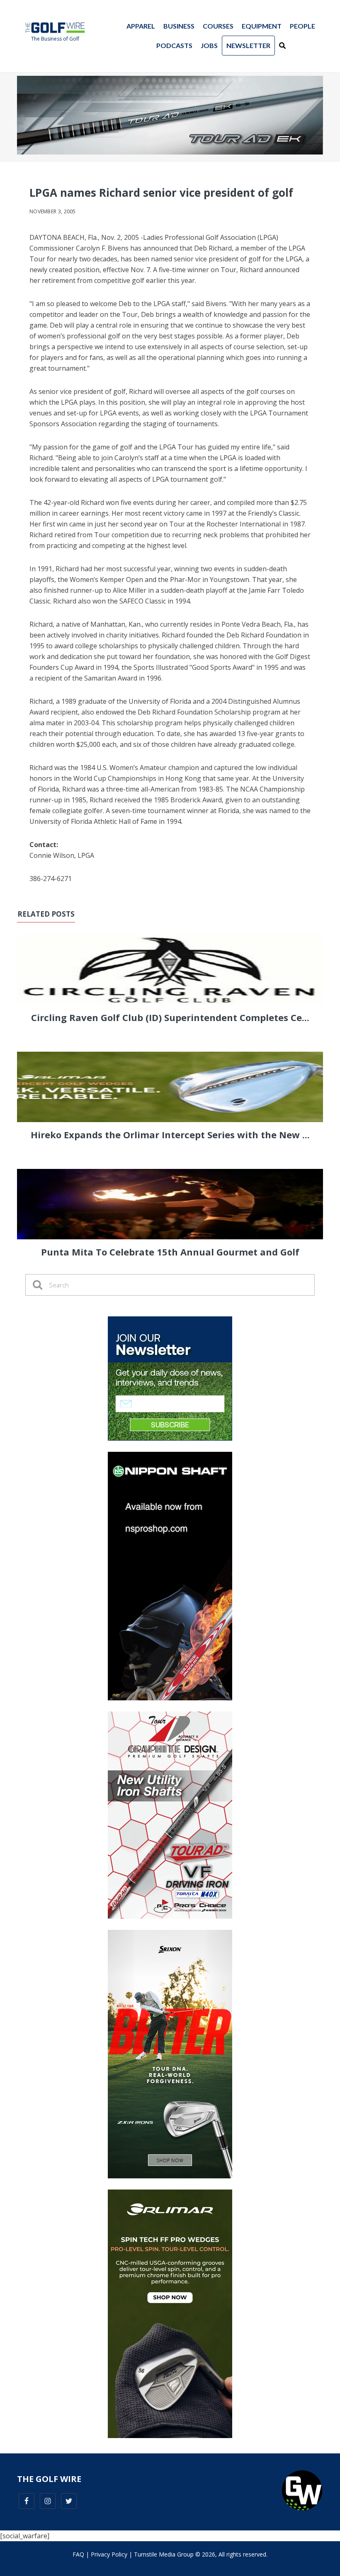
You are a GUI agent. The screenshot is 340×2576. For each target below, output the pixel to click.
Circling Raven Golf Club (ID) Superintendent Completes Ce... (170, 1017)
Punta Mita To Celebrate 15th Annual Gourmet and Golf (170, 1252)
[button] (282, 46)
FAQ (78, 2554)
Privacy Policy (109, 2554)
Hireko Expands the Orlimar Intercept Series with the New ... (170, 1135)
